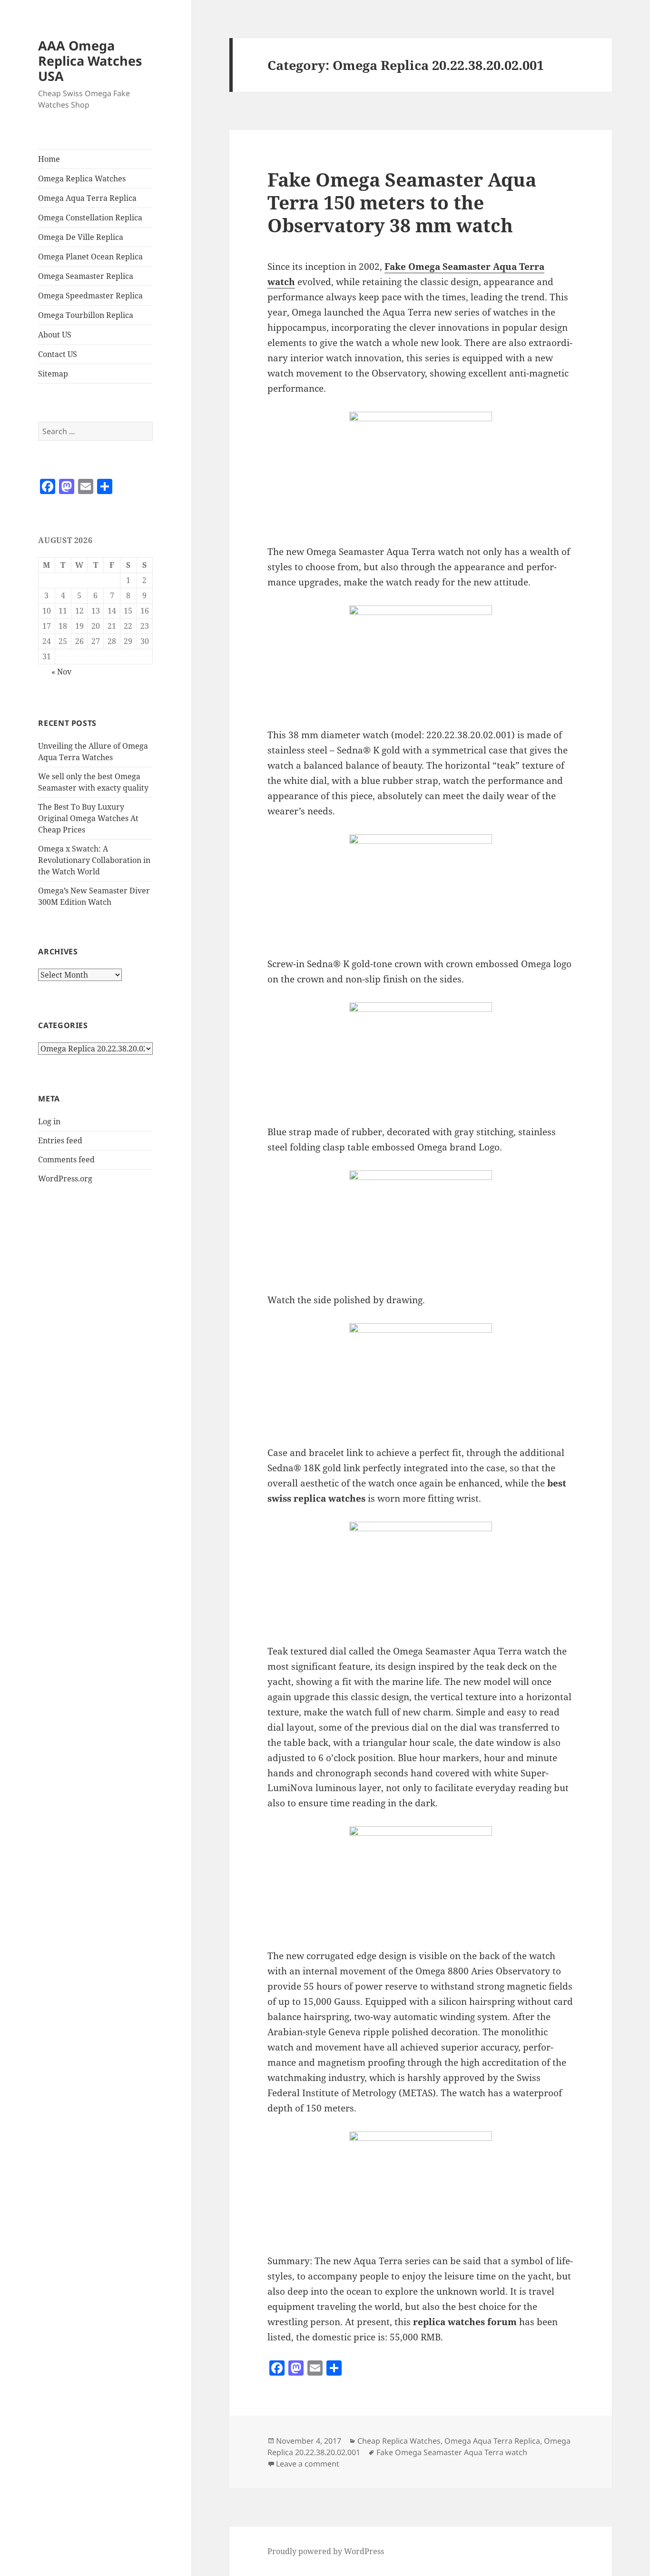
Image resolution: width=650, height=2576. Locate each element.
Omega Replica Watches (82, 178)
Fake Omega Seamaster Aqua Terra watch (452, 2452)
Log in (49, 1121)
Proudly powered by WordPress (326, 2551)
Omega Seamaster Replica (86, 276)
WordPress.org (65, 1179)
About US (55, 335)
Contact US (58, 354)
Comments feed (66, 1159)
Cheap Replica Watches (399, 2441)
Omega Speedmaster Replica (90, 296)
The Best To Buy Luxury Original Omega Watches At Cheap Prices (88, 818)
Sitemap (53, 374)
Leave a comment (308, 2464)
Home (49, 159)
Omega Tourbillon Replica (86, 315)
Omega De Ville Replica (81, 237)
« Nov (61, 672)
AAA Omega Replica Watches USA (90, 61)
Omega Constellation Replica (90, 218)
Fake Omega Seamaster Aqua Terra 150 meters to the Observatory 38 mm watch (402, 202)
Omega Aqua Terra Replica (87, 198)
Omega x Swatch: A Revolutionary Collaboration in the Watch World (94, 860)
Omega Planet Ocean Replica (90, 257)
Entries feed (60, 1140)
